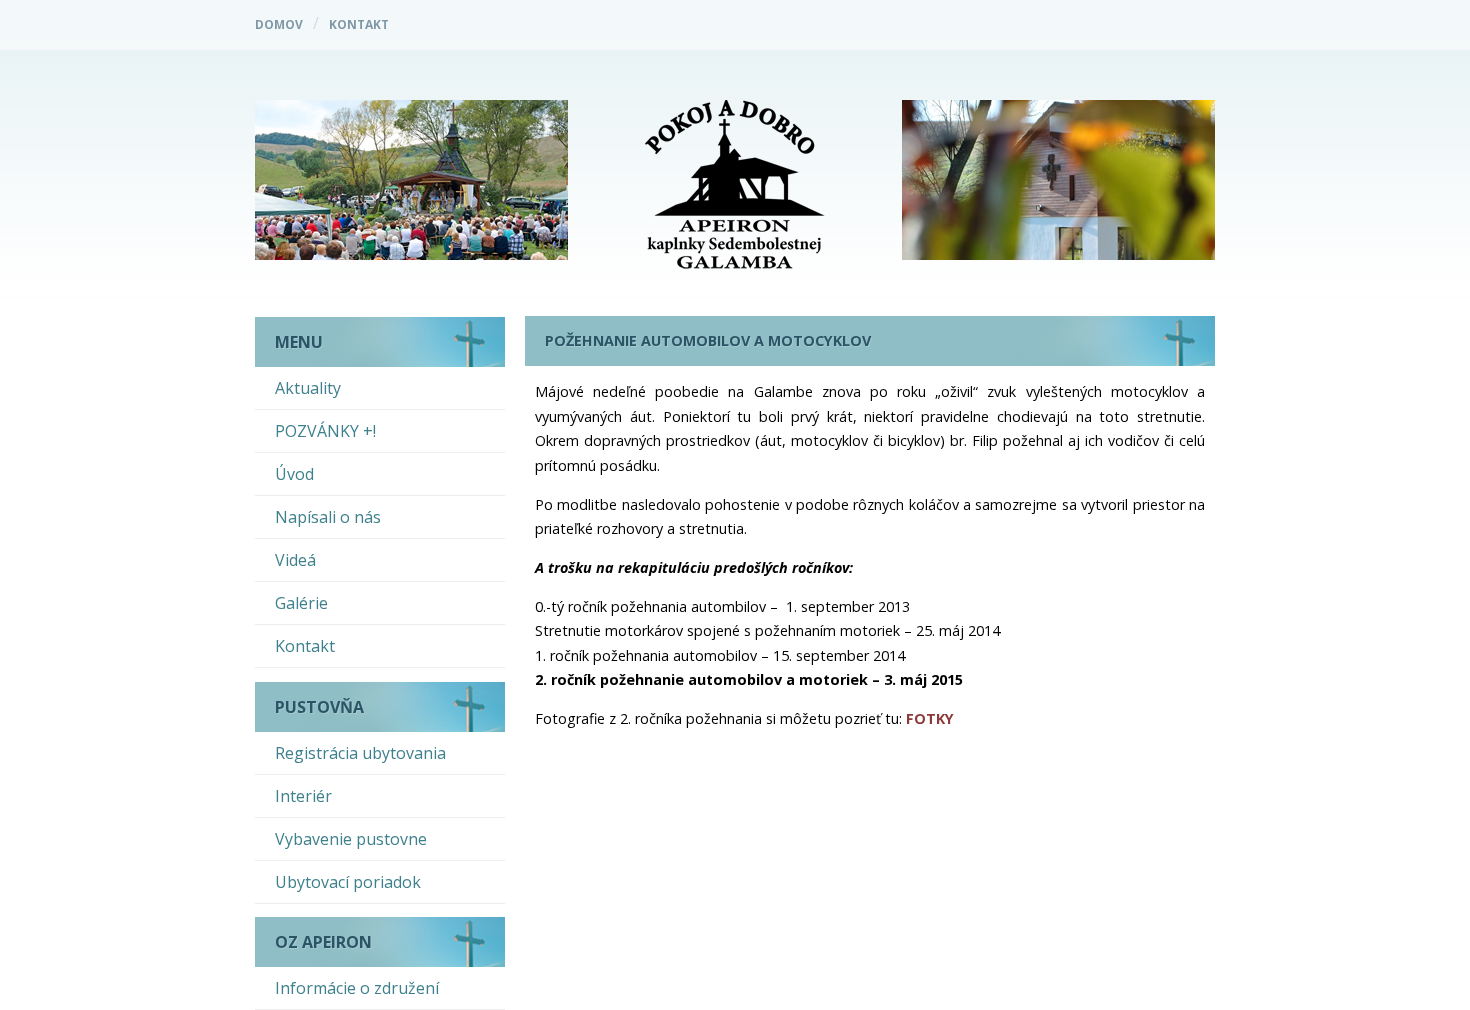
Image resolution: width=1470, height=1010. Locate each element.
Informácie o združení (357, 988)
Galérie (301, 603)
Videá (295, 560)
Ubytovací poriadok (348, 882)
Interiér (303, 796)
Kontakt (359, 24)
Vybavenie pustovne (351, 839)
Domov (279, 24)
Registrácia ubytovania (360, 753)
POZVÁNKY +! (325, 431)
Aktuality (308, 388)
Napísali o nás (328, 517)
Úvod (294, 474)
